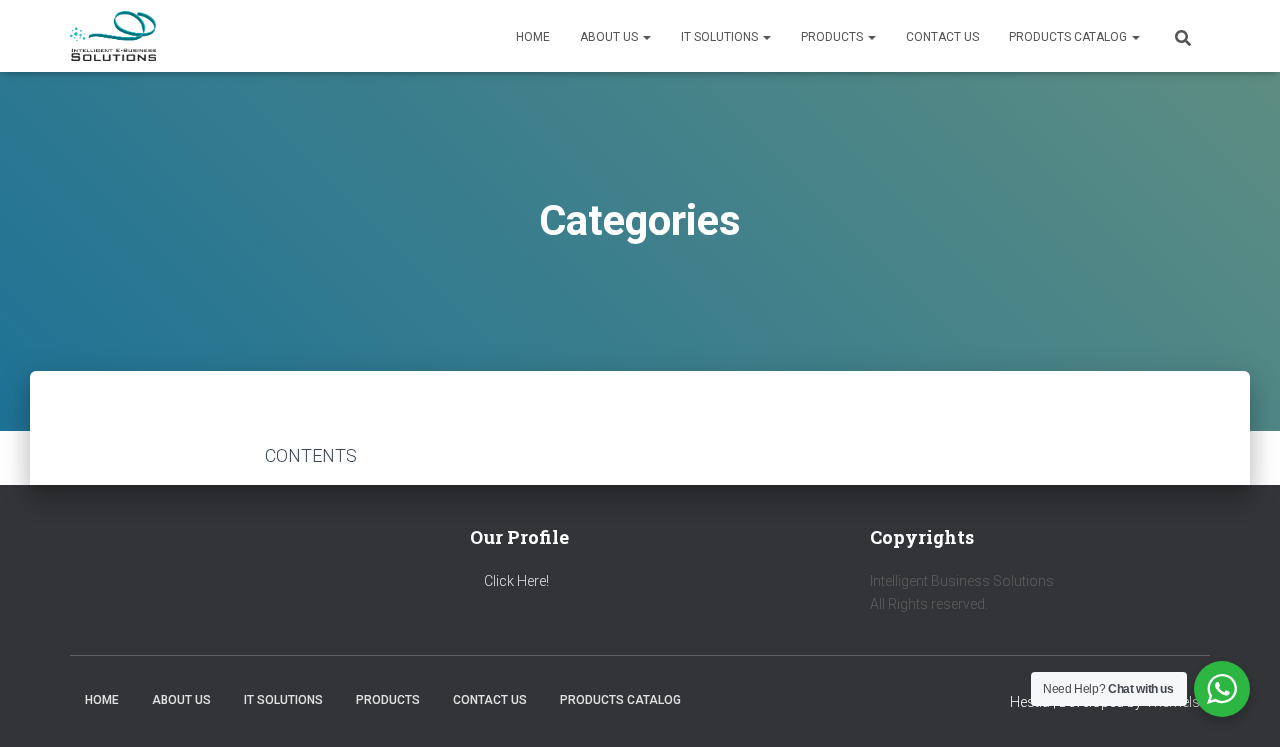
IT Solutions (721, 37)
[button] (646, 37)
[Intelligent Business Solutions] (113, 36)
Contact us (942, 37)
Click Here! (516, 581)
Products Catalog (1069, 37)
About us (610, 37)
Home (533, 37)
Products (833, 37)
